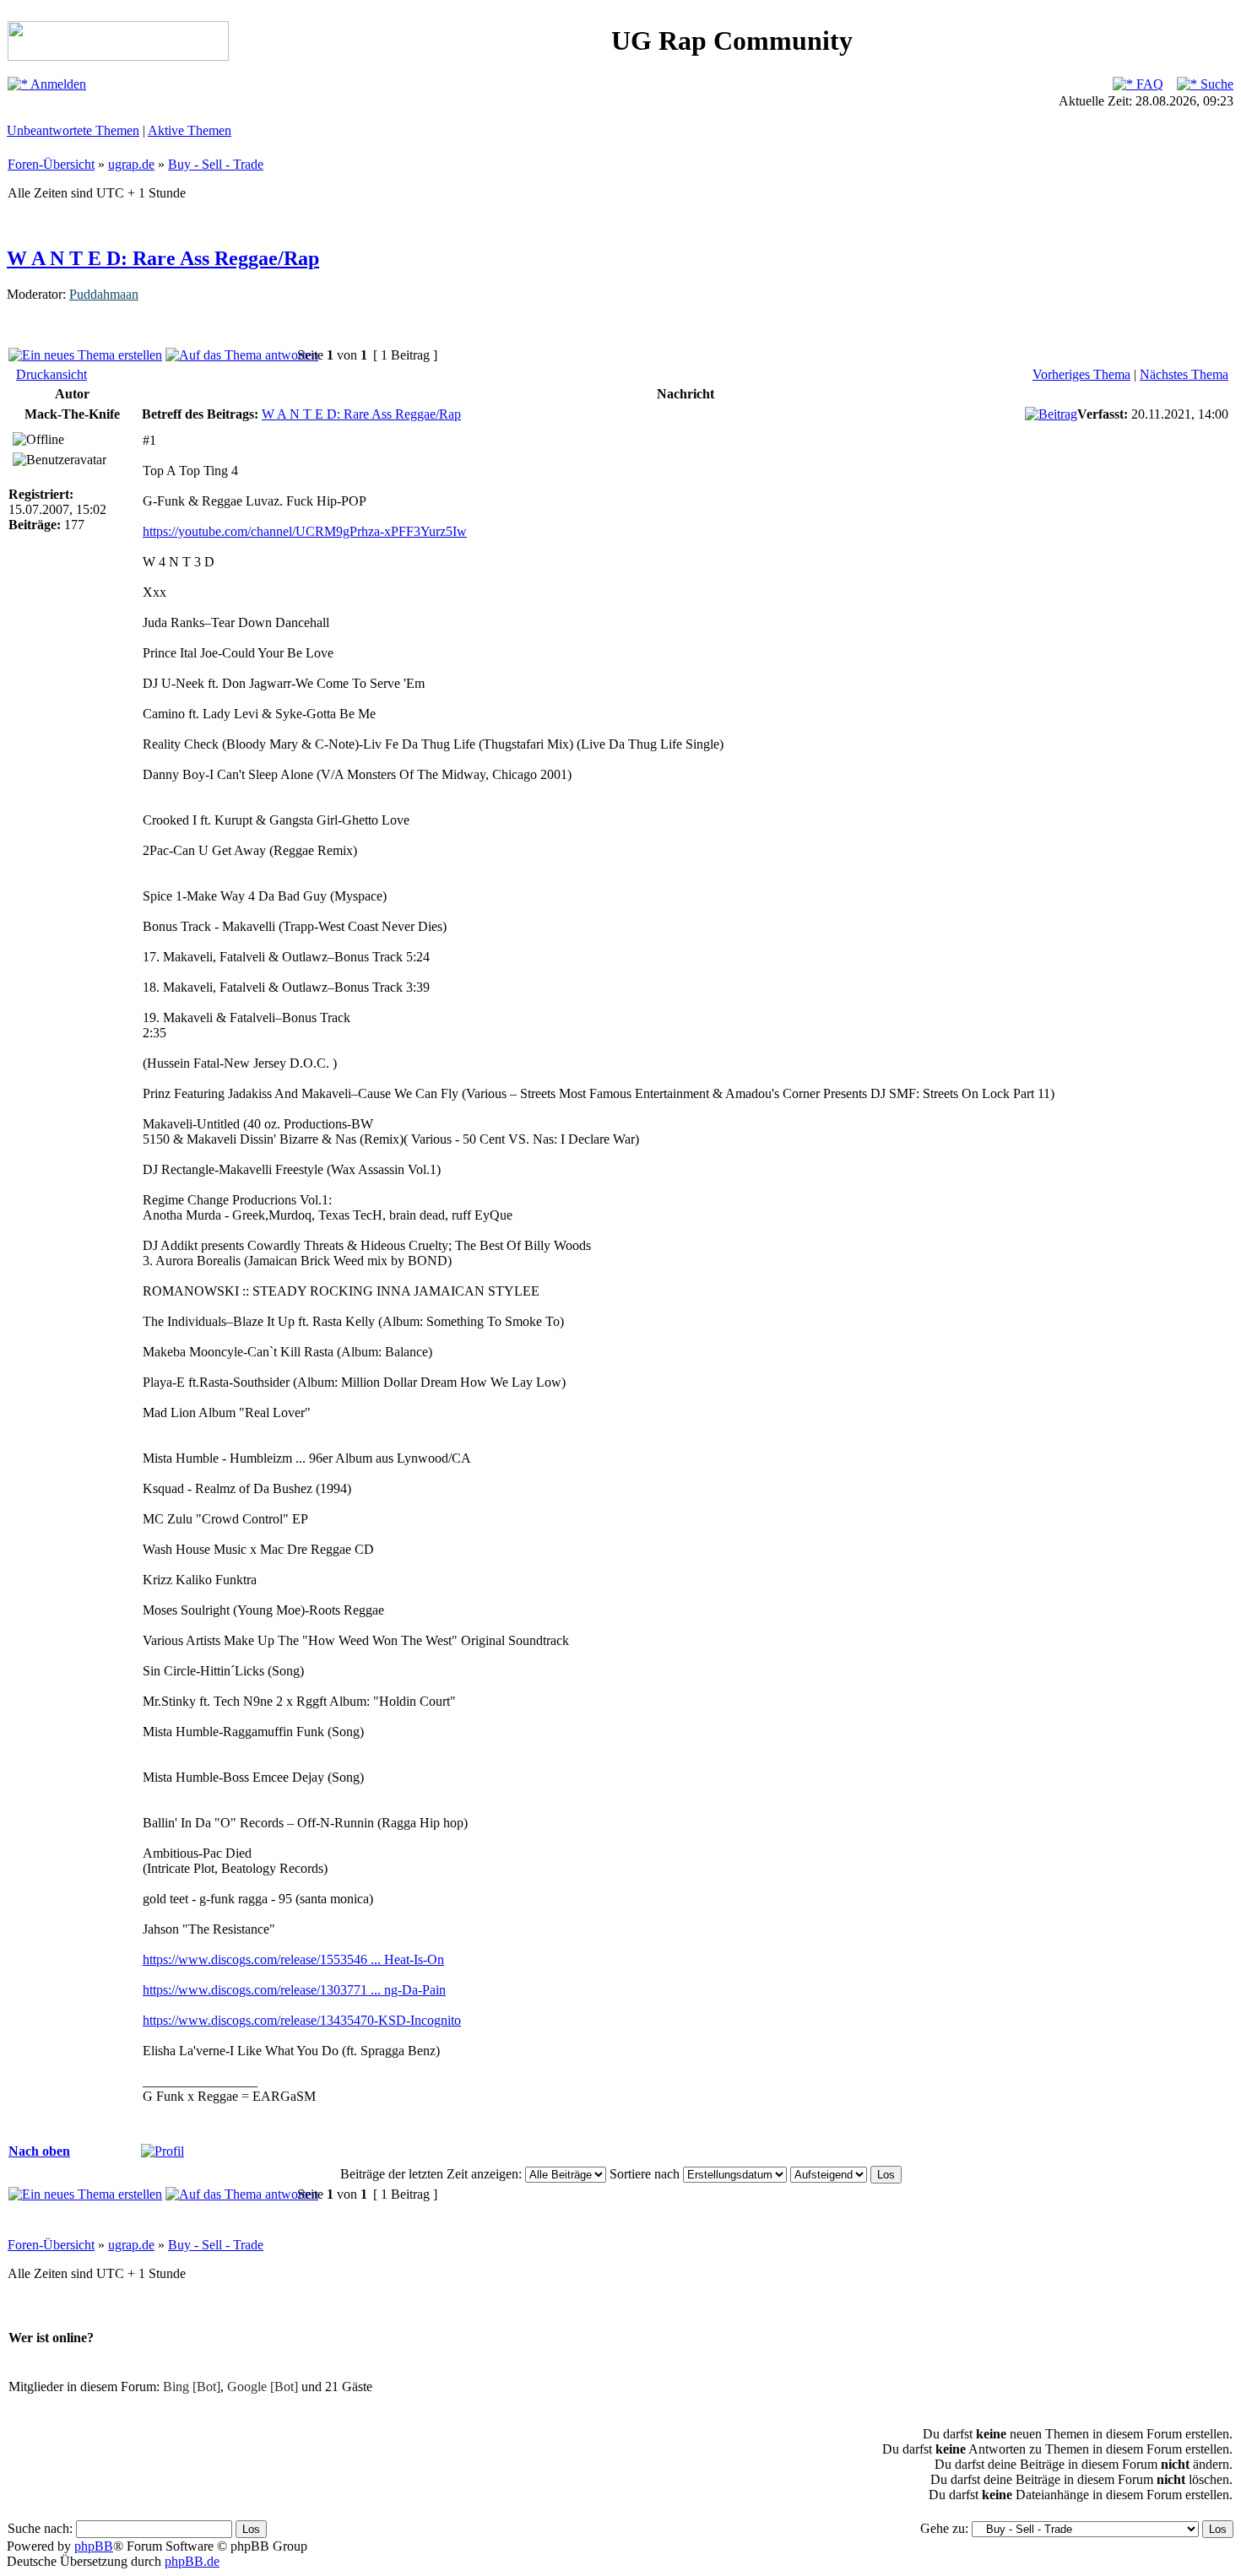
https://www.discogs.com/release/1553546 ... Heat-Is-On (293, 1959)
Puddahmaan (104, 294)
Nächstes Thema (1184, 374)
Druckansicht (51, 374)
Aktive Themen (190, 130)
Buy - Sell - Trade (216, 164)
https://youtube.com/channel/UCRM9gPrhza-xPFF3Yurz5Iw (305, 531)
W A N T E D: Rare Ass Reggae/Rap (163, 258)
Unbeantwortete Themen (73, 130)
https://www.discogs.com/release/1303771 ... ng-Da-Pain (294, 1990)
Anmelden (57, 84)
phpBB (94, 2546)
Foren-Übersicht (51, 164)
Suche (1215, 84)
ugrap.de (131, 164)
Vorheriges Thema (1081, 374)
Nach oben (39, 2151)
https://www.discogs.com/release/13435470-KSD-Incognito (302, 2020)
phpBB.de (192, 2561)
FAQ (1148, 84)
